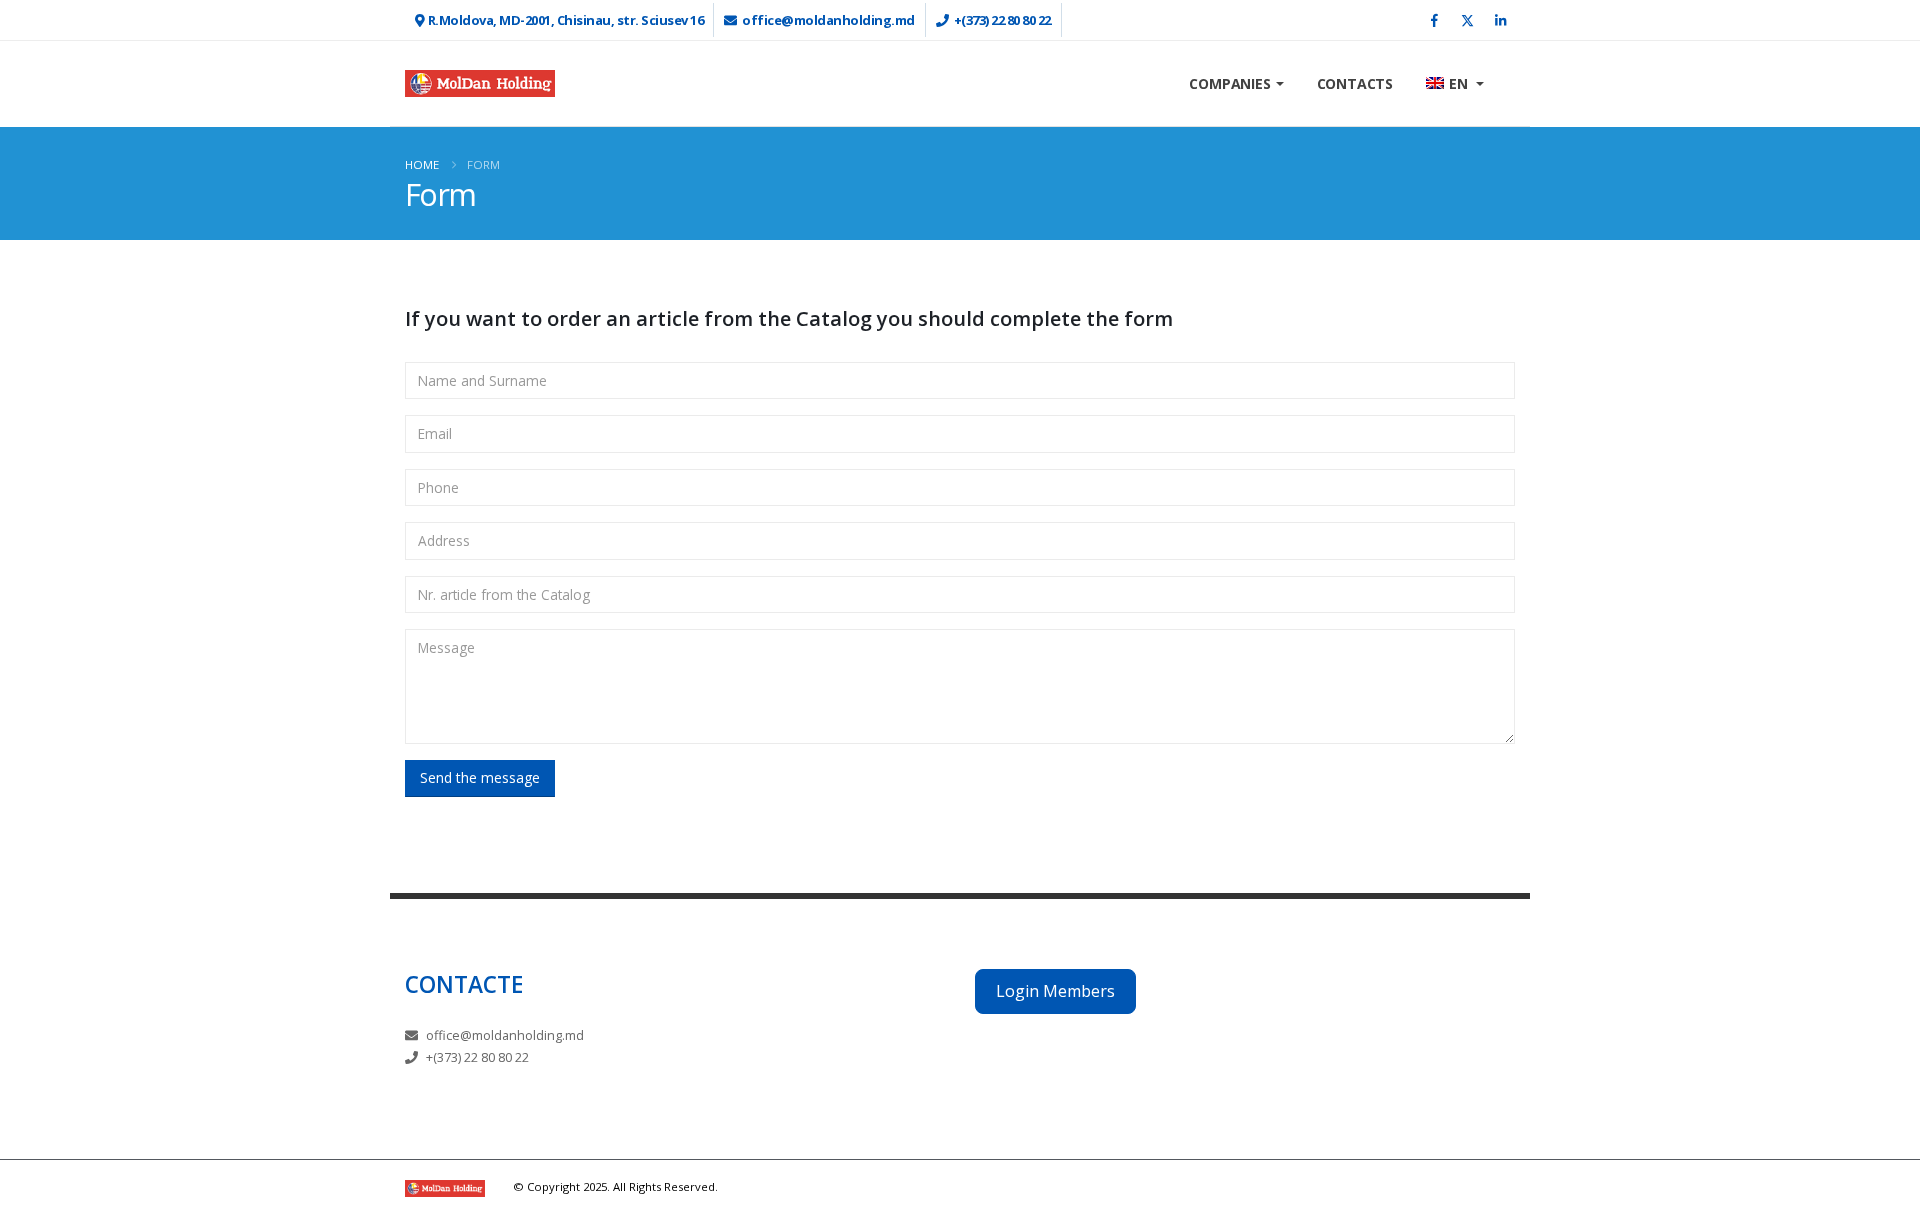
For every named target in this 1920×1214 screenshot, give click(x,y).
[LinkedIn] (1500, 20)
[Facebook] (1434, 20)
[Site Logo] (480, 83)
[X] (1467, 20)
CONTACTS (1355, 83)
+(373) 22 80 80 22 (1002, 20)
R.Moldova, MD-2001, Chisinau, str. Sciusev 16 (566, 20)
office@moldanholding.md (828, 20)
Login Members (1055, 991)
